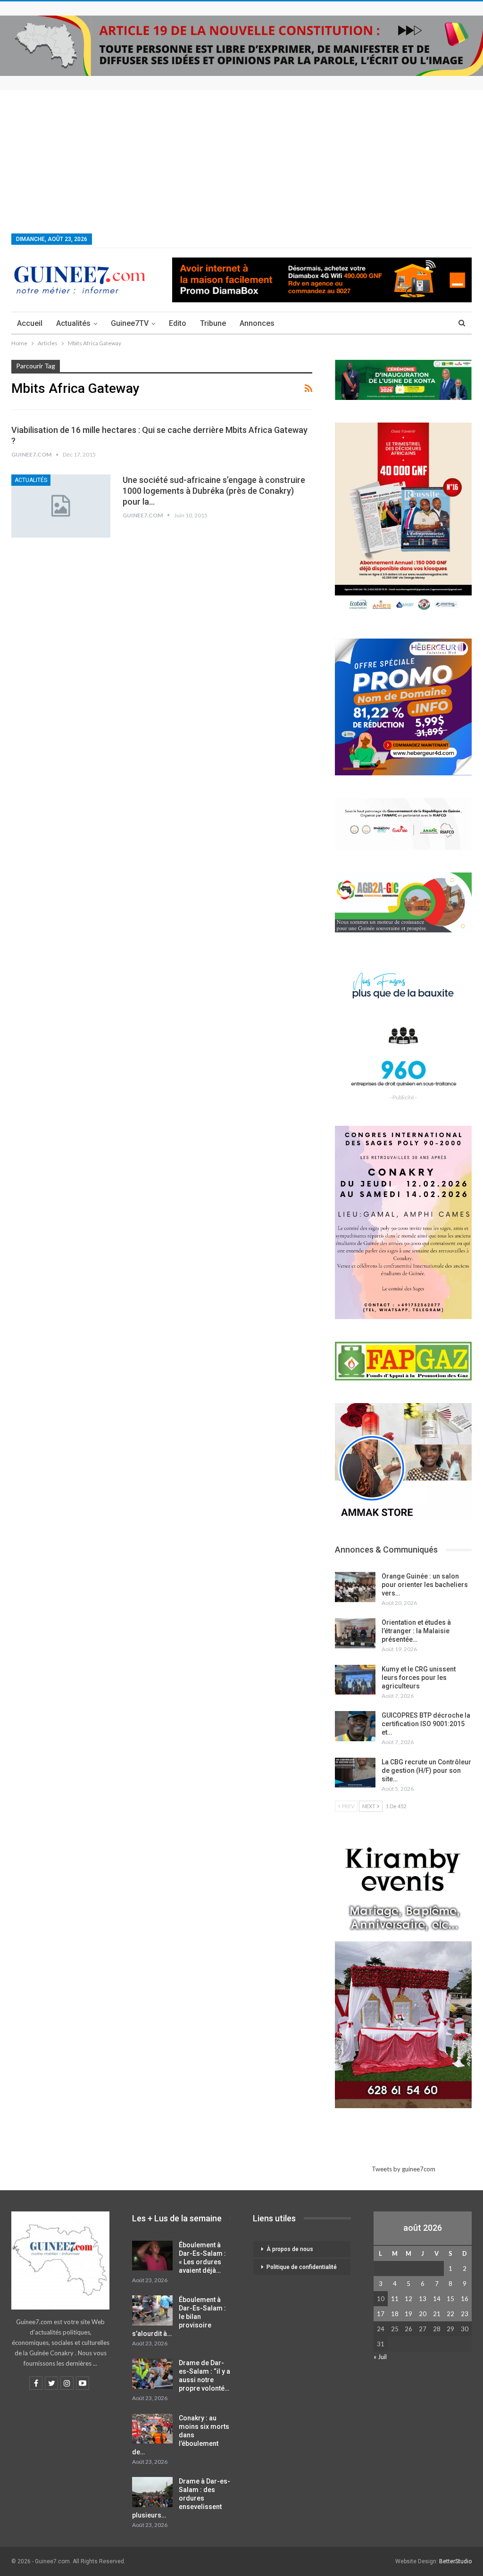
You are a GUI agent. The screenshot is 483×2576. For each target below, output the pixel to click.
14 (437, 2299)
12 (408, 2299)
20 (423, 2314)
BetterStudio (455, 2561)
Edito (178, 323)
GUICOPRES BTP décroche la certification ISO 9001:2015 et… (426, 1724)
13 (423, 2299)
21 (437, 2314)
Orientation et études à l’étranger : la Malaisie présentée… (416, 1631)
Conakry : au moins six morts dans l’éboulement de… (181, 2435)
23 (465, 2314)
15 (450, 2299)
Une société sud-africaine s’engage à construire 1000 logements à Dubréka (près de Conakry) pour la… (214, 491)
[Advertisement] (241, 161)
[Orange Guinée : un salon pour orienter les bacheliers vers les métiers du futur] (355, 1587)
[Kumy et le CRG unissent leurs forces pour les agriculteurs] (355, 1680)
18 (395, 2314)
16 (465, 2299)
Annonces (257, 323)
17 (381, 2314)
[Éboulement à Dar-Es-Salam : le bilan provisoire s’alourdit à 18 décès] (152, 2310)
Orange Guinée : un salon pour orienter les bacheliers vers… (425, 1585)
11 (395, 2299)
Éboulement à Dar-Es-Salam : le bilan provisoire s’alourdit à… (179, 2317)
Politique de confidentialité (302, 2267)
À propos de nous (290, 2249)
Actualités (73, 323)
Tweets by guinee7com (404, 2169)
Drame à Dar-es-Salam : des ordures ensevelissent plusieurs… (181, 2498)
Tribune (213, 323)
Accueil (30, 323)
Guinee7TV (130, 323)
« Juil (380, 2357)
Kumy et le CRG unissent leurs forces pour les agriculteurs (419, 1678)
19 (408, 2314)
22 (450, 2314)
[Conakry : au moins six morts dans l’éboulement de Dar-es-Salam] (152, 2429)
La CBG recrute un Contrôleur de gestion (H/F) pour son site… (426, 1770)
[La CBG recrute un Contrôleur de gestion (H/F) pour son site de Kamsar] (355, 1773)
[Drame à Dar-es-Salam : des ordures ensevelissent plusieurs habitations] (152, 2492)
